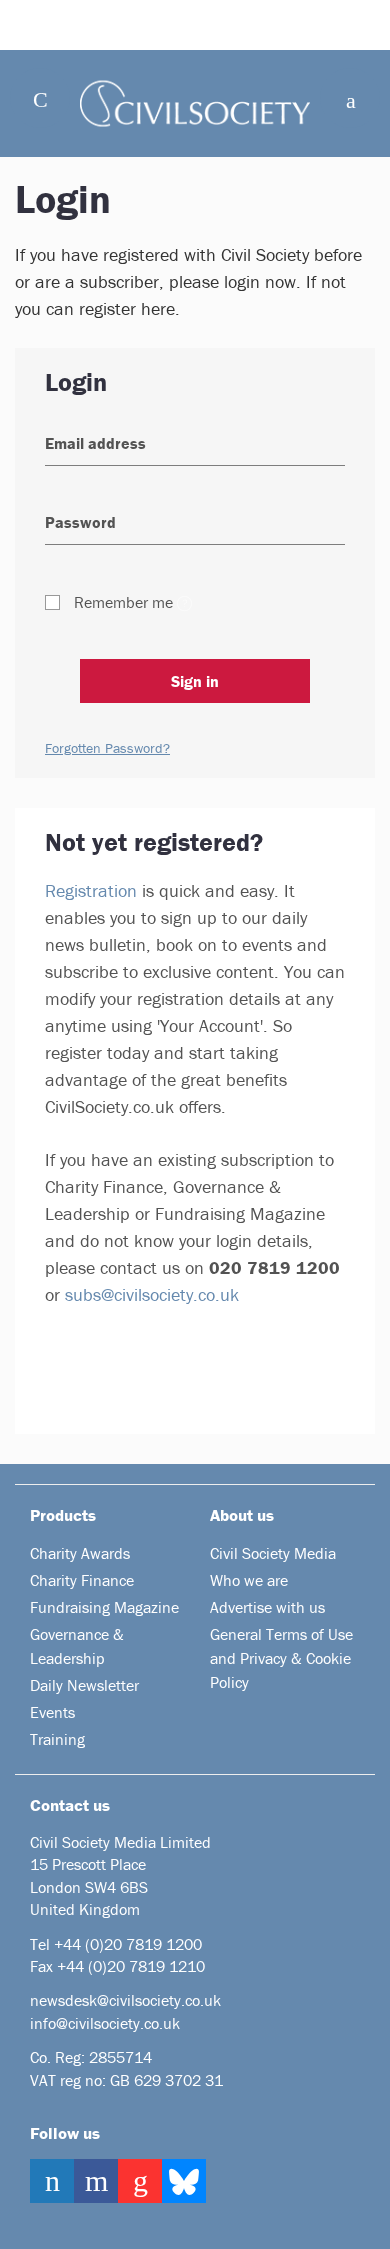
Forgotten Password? (107, 748)
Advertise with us (267, 1607)
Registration (91, 890)
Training (57, 1739)
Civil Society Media (273, 1553)
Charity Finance (82, 1580)
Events (52, 1712)
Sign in (195, 681)
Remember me (123, 602)
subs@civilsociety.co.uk (152, 1294)
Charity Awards (80, 1553)
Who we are (249, 1580)
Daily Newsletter (84, 1685)
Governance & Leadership (77, 1646)
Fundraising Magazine (104, 1607)
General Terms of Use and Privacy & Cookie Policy (281, 1658)
